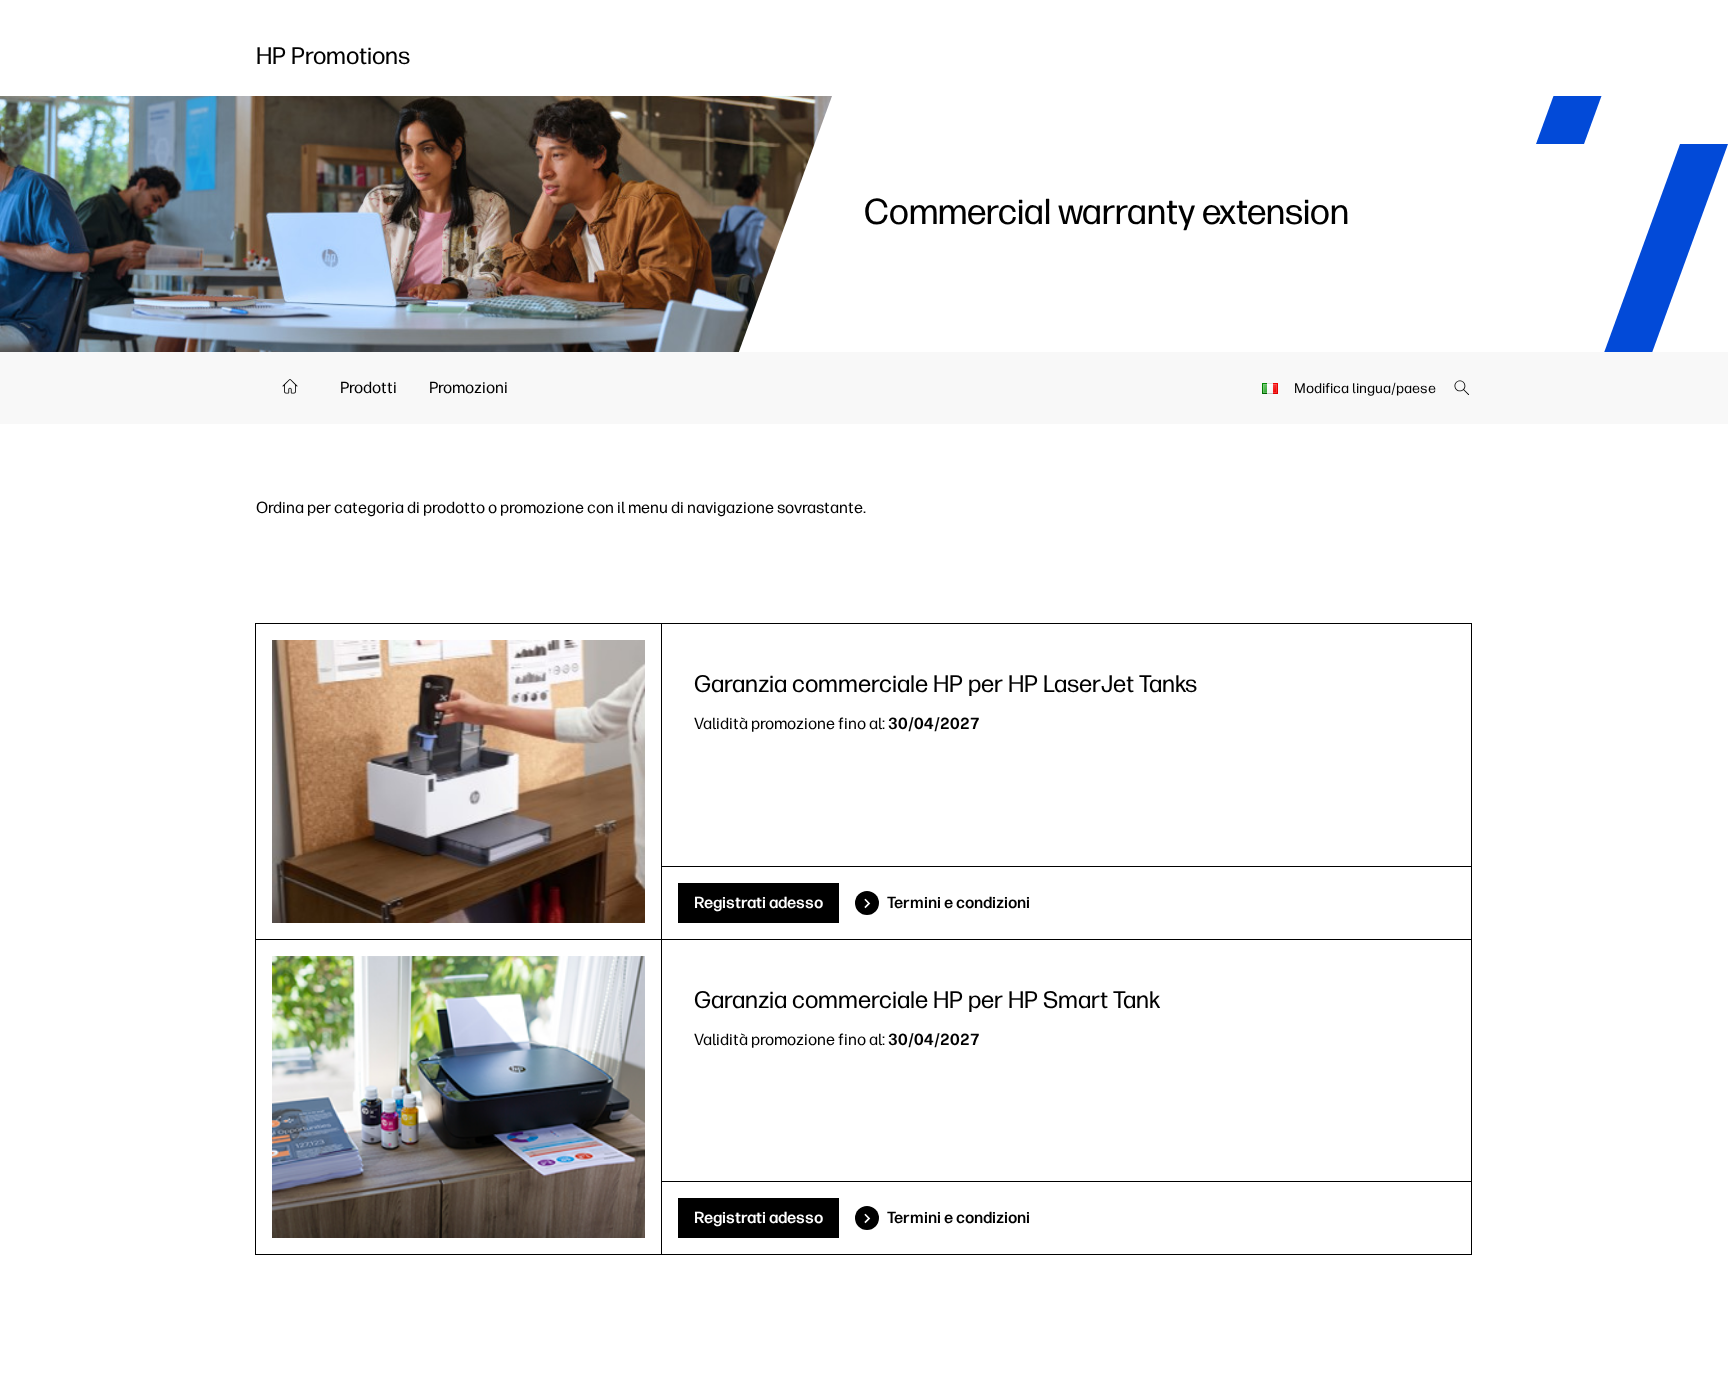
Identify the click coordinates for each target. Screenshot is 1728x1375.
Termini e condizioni (958, 902)
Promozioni (468, 387)
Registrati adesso (758, 902)
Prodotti (368, 387)
